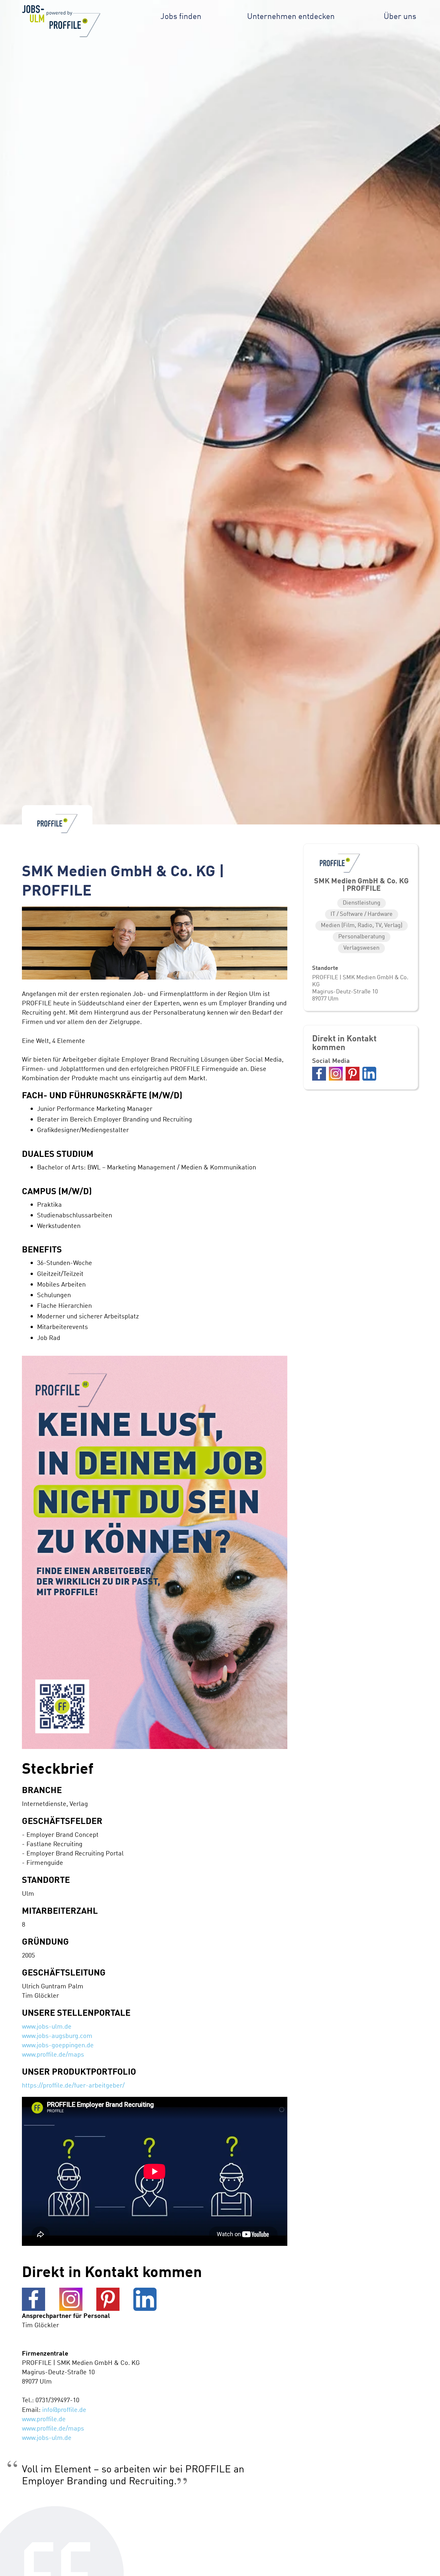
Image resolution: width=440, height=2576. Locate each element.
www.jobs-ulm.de (47, 2026)
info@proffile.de (64, 2409)
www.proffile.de (44, 2419)
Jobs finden (181, 16)
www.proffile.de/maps (53, 2054)
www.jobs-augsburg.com (57, 2036)
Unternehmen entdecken (291, 16)
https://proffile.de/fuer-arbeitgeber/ (73, 2085)
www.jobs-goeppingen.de (58, 2045)
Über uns (400, 16)
